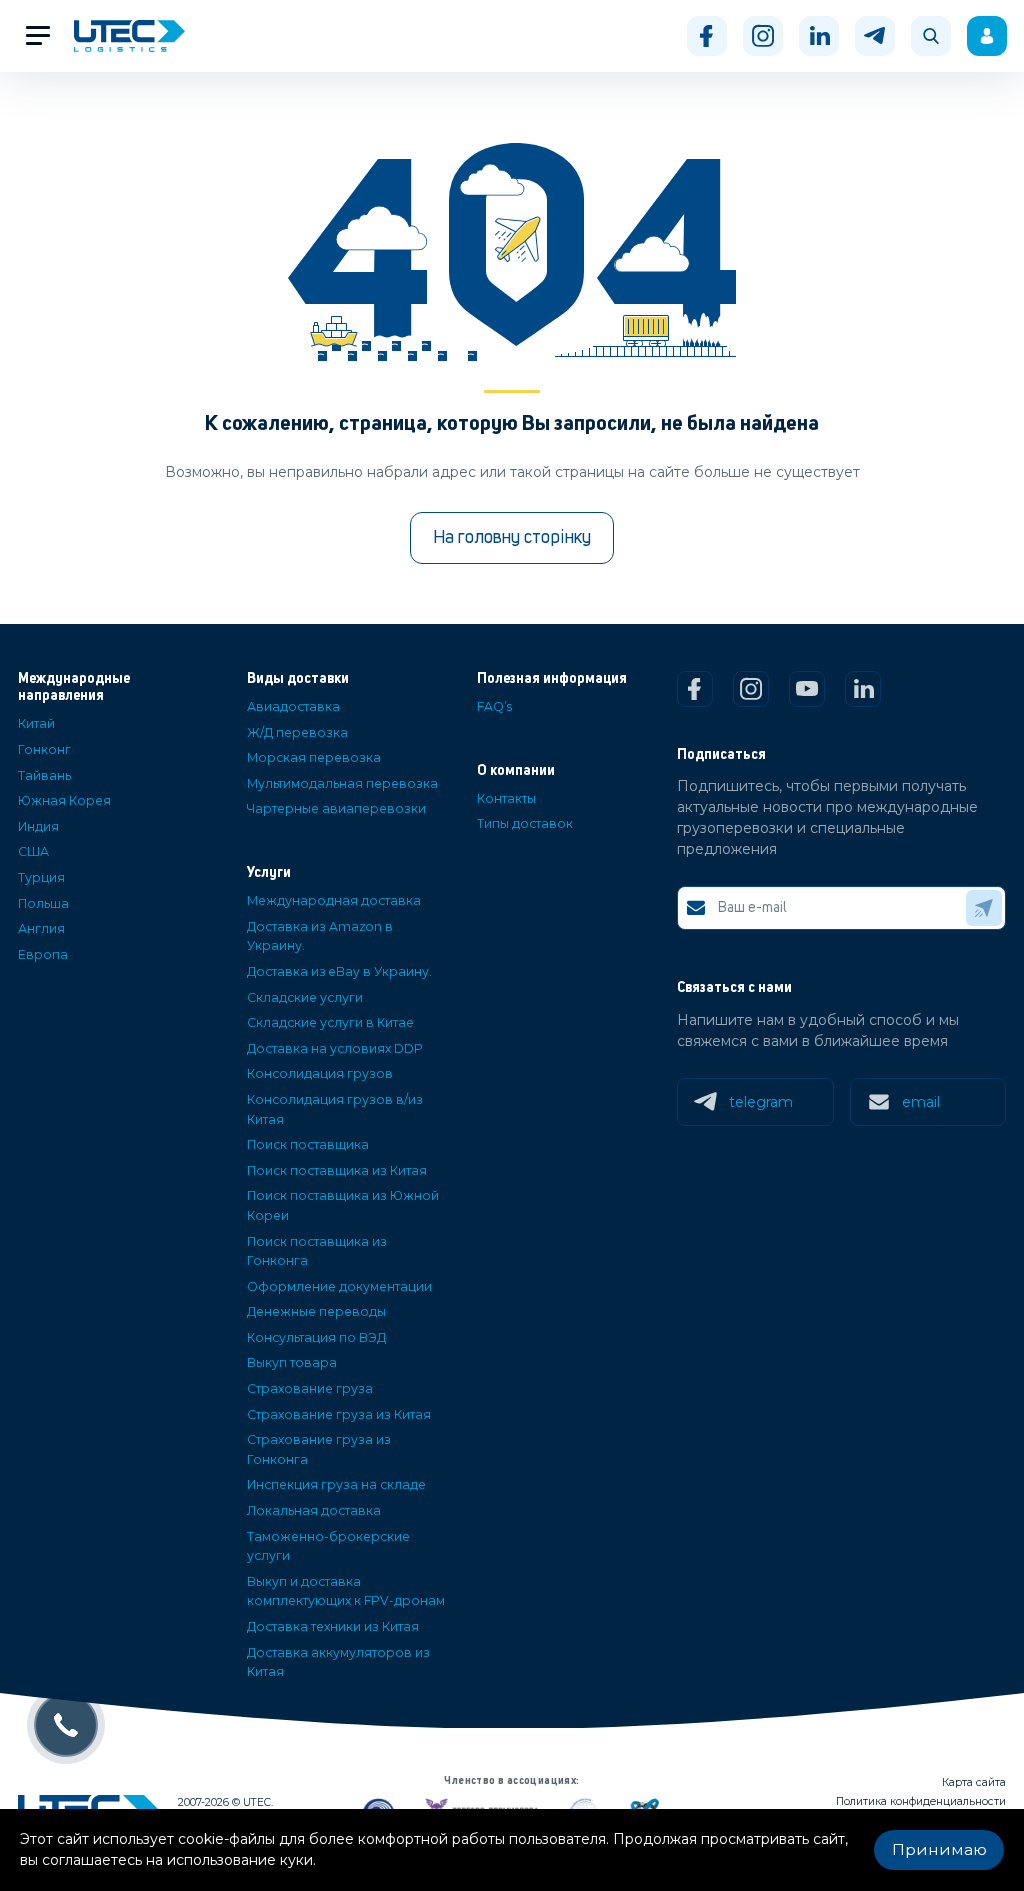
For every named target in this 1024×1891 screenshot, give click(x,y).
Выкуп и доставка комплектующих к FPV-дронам (346, 1591)
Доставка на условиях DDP (335, 1048)
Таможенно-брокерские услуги (328, 1546)
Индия (38, 826)
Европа (43, 954)
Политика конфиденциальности (921, 1801)
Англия (41, 928)
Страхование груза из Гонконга (319, 1449)
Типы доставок (525, 823)
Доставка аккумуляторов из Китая (338, 1662)
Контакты (506, 798)
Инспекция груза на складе (336, 1484)
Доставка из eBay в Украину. (339, 971)
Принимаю (939, 1849)
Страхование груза (310, 1388)
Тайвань (44, 775)
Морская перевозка (314, 757)
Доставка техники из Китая (333, 1626)
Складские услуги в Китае (330, 1022)
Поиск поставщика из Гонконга (317, 1251)
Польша (43, 903)
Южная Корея (64, 800)
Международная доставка (334, 900)
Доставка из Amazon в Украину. (320, 936)
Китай (36, 723)
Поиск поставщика (308, 1144)
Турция (41, 877)
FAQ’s (494, 706)
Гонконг (44, 749)
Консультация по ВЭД (316, 1337)
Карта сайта (974, 1782)
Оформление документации (339, 1286)
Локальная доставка (314, 1510)
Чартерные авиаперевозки (336, 808)
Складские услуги (305, 997)
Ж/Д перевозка (297, 732)
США (33, 851)
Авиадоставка (293, 706)
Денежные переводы (316, 1311)
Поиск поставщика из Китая (337, 1170)
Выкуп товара (292, 1362)
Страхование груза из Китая (339, 1414)
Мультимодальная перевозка (342, 783)
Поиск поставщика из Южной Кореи (343, 1205)
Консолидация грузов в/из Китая (335, 1109)
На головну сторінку (512, 538)
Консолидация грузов (320, 1073)
